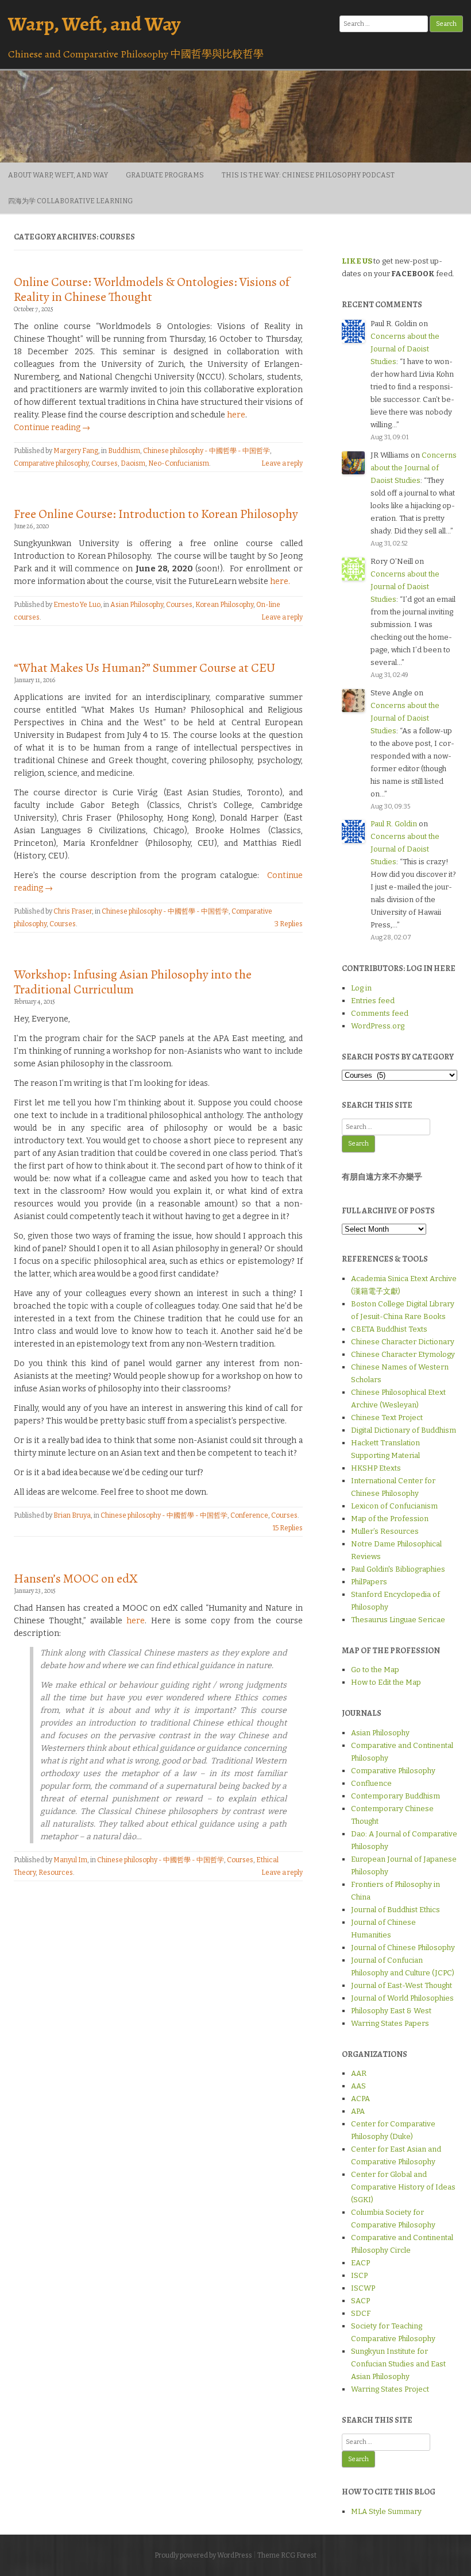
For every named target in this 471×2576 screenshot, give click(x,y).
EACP (360, 2263)
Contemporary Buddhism (395, 1796)
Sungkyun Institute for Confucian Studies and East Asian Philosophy (398, 2364)
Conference (249, 1515)
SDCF (361, 2313)
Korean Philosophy (224, 605)
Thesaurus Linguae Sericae (398, 1620)
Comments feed (380, 1013)
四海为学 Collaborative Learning (70, 201)
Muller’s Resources (385, 1531)
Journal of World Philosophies (402, 1998)
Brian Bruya (72, 1515)
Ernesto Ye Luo (77, 605)
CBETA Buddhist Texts (389, 1329)
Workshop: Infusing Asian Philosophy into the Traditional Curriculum (133, 982)
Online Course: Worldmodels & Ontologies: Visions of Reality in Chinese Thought (152, 289)
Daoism (133, 463)
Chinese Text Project (387, 1417)
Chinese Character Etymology (403, 1354)
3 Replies (289, 924)
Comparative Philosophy (393, 1771)
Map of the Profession (390, 1519)
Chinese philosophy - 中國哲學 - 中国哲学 (206, 451)
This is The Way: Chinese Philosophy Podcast (308, 175)
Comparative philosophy (51, 463)
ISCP (359, 2275)
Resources (56, 1873)
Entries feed (373, 1001)
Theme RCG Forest (287, 2555)
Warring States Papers (390, 2023)
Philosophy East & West (391, 2011)
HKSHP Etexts (376, 1468)
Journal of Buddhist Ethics (395, 1910)
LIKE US (357, 261)
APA (358, 2111)
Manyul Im (70, 1860)
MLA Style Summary (386, 2511)
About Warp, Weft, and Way (58, 175)
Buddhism (124, 451)
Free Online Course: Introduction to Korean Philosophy (156, 514)
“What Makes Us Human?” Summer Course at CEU (144, 668)
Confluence (371, 1783)
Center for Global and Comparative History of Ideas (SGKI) (403, 2187)
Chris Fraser (73, 911)
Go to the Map (375, 1670)
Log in (361, 988)
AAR (359, 2073)
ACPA (360, 2099)
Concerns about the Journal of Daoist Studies (405, 349)
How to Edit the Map (386, 1682)
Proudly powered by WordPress (203, 2555)
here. (280, 581)
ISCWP (363, 2288)
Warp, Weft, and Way (94, 24)
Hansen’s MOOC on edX (76, 1579)
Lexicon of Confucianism (394, 1506)
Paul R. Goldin (394, 824)
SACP (360, 2301)
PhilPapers (369, 1582)
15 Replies (288, 1528)
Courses (105, 463)
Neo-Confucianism (179, 463)
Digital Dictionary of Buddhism (404, 1430)
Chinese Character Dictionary (403, 1342)
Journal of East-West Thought (401, 1985)
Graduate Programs (165, 175)
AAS (358, 2086)
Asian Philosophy (137, 605)
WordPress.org (378, 1026)
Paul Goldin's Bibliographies (398, 1569)
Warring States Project (390, 2389)
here (236, 415)
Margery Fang (76, 451)
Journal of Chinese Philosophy (403, 1948)
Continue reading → (52, 428)
